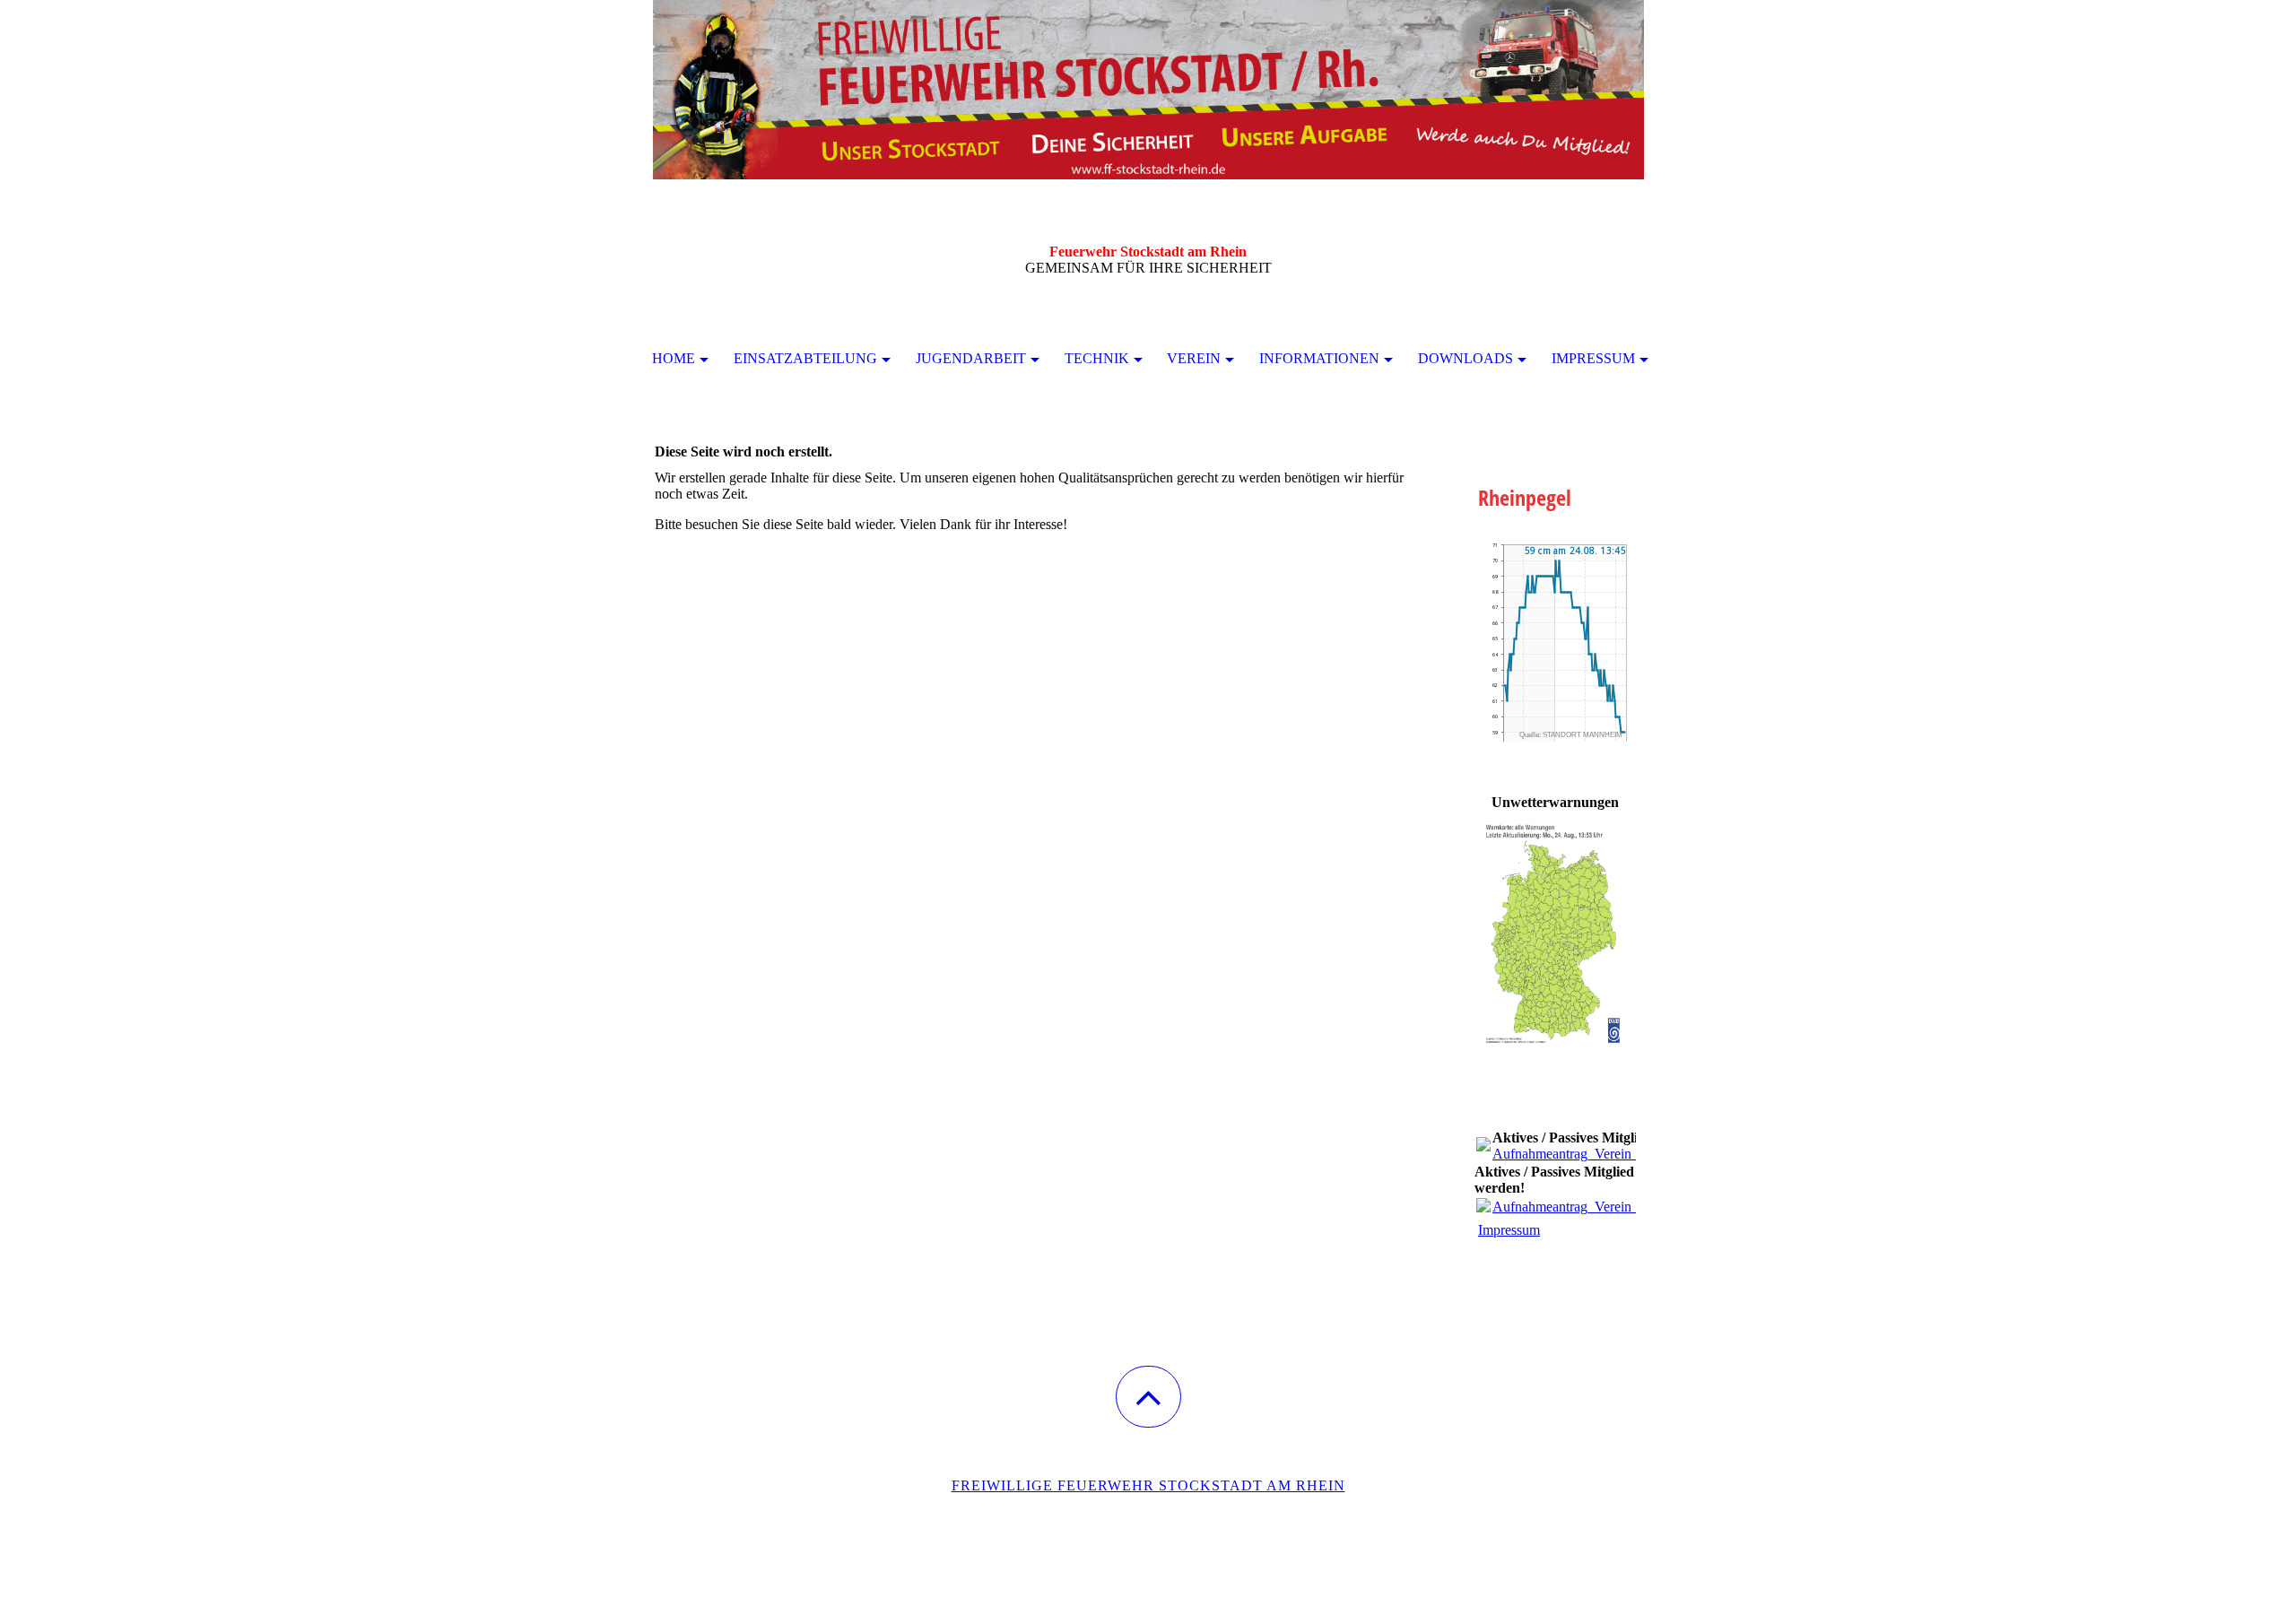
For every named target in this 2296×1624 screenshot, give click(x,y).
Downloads (1465, 358)
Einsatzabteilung (805, 358)
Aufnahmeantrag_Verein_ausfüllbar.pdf (1604, 1154)
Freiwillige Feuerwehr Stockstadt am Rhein (1148, 1485)
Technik (1097, 358)
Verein (1194, 358)
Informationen (1319, 358)
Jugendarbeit (971, 358)
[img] (1148, 90)
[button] (1148, 1397)
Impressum (1593, 358)
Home (674, 358)
